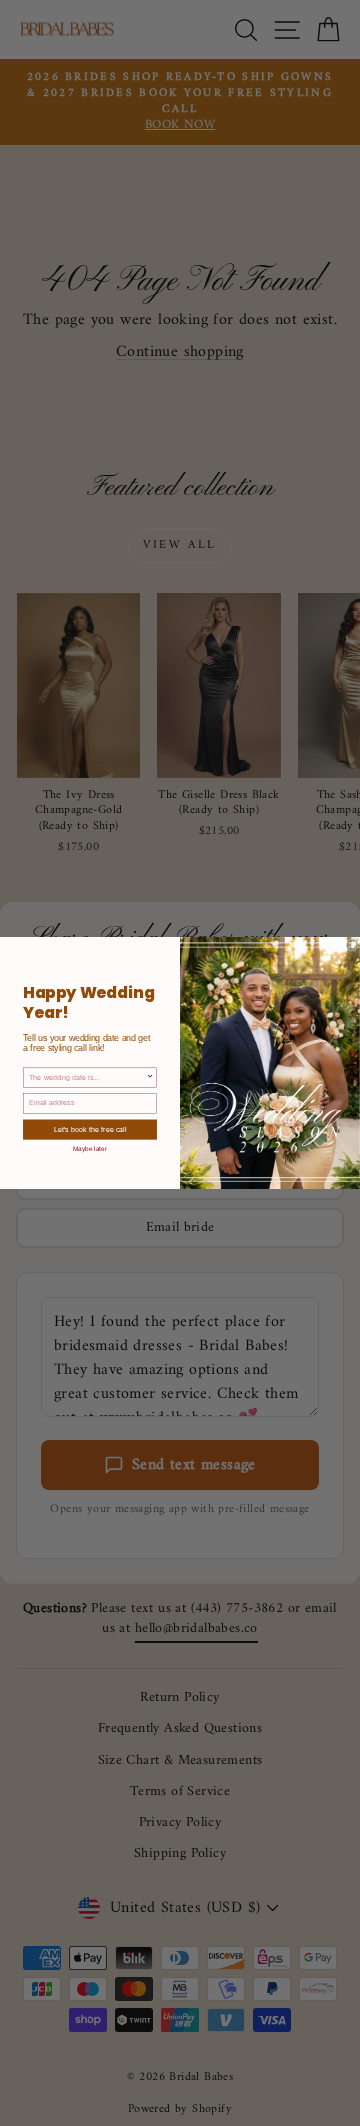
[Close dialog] (352, 945)
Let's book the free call (90, 1130)
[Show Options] (150, 1077)
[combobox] (87, 1077)
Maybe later (90, 1148)
